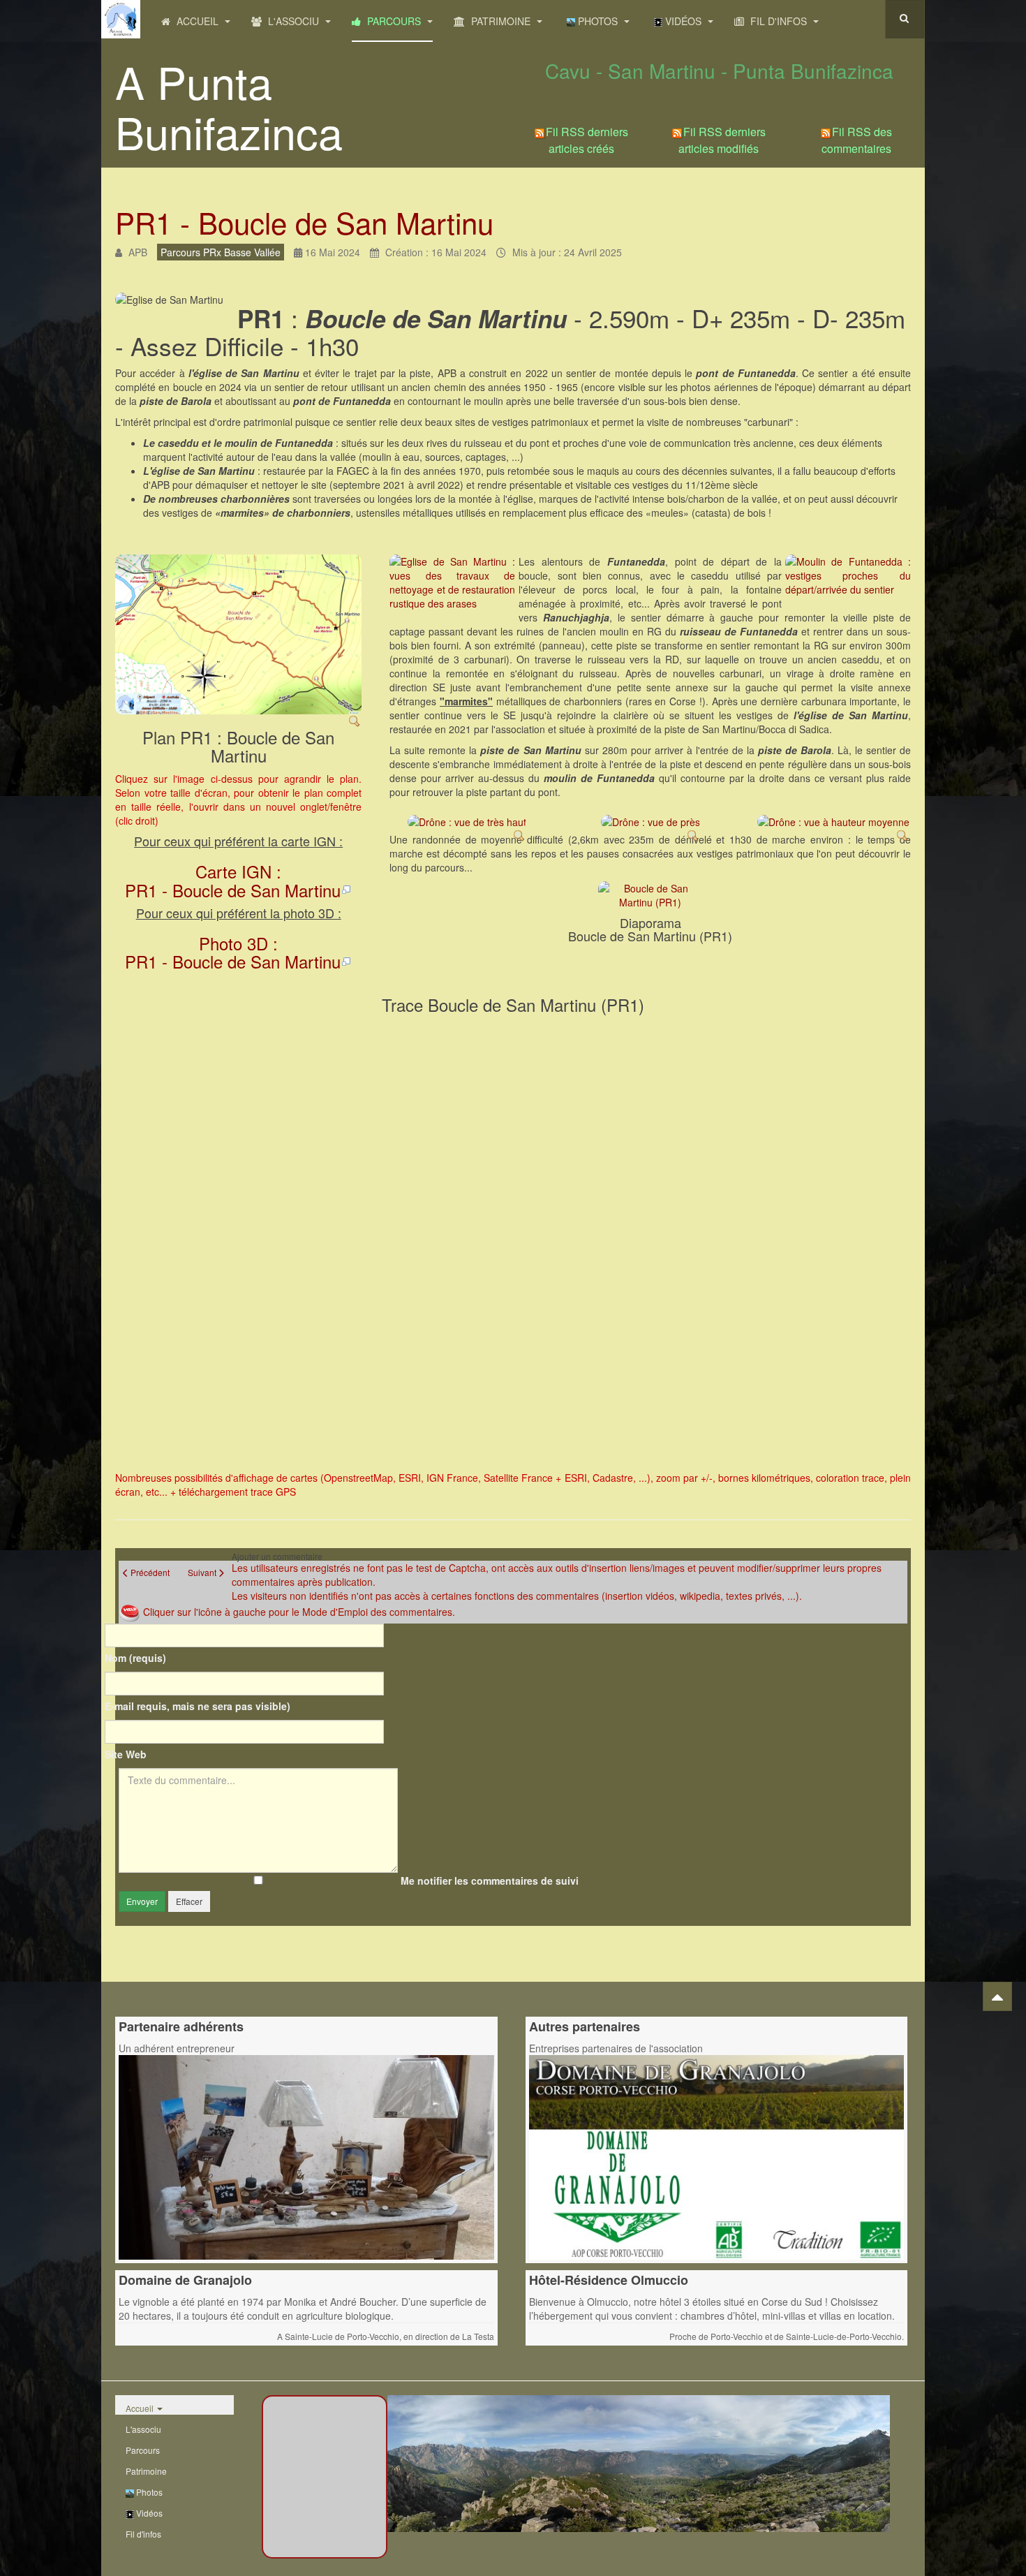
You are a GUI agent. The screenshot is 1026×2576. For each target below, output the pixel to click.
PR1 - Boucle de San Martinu (304, 222)
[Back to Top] (997, 1996)
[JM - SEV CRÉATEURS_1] (306, 2156)
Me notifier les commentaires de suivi (490, 1881)
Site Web (126, 1754)
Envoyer (142, 1901)
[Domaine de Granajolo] (717, 2156)
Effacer (189, 1901)
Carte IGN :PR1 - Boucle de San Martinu (233, 880)
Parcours (394, 21)
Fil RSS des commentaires (857, 140)
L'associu (293, 21)
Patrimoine (501, 21)
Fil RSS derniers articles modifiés (722, 140)
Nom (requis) (135, 1658)
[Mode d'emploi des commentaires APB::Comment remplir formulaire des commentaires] (131, 1612)
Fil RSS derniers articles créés (587, 140)
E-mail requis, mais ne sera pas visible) (198, 1706)
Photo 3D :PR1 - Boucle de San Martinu (233, 952)
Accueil (198, 21)
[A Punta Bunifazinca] (121, 19)
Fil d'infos (779, 21)
